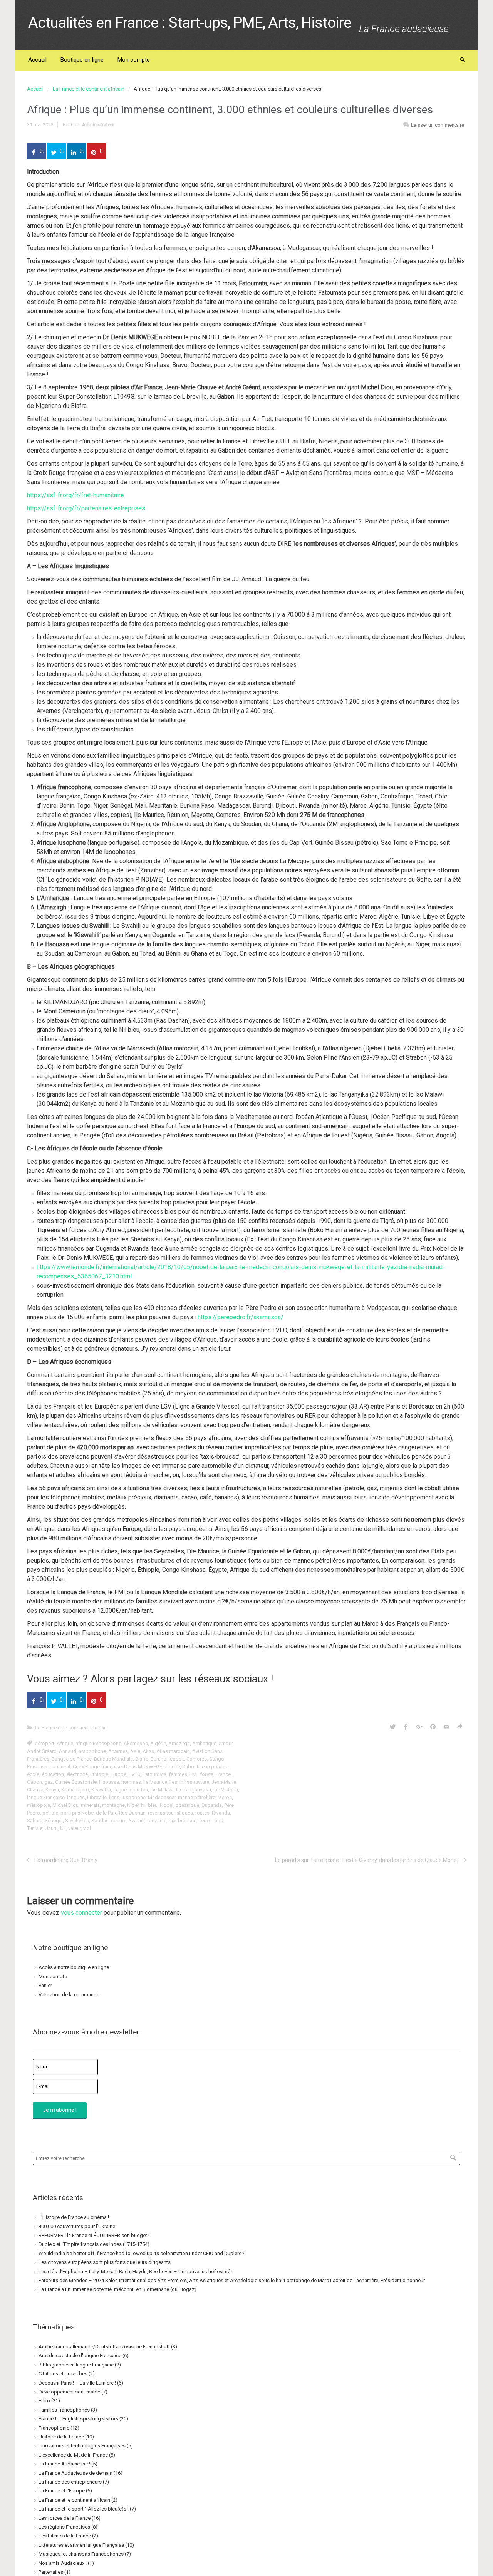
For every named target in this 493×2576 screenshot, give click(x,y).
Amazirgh (179, 1743)
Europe (118, 1774)
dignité (172, 1767)
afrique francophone (98, 1743)
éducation (53, 1774)
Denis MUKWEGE (143, 1767)
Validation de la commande (69, 1995)
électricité (77, 1774)
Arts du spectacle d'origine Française (80, 2355)
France (223, 1774)
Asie (135, 1751)
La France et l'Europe (62, 2491)
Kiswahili (101, 1790)
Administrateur (98, 125)
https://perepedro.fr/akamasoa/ (241, 1317)
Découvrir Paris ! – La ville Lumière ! (77, 2383)
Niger (133, 1805)
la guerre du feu (131, 1790)
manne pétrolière (197, 1797)
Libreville (97, 1797)
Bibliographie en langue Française (76, 2365)
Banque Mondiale (113, 1759)
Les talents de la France (65, 2536)
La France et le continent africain (89, 89)
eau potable (215, 1767)
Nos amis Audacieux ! (63, 2563)
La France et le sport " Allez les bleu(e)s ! (84, 2509)
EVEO (134, 1774)
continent (60, 1767)
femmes (178, 1774)
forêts (207, 1774)
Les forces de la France (65, 2518)
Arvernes (118, 1751)
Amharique (204, 1743)
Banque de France (72, 1759)
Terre (204, 1820)
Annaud (68, 1751)
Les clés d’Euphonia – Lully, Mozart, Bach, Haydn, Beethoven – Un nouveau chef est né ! (136, 2272)
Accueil (35, 89)
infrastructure (194, 1782)
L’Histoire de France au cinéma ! (74, 2217)
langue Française (46, 1797)
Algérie (158, 1743)
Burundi (159, 1759)
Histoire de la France (61, 2437)
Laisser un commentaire (438, 125)
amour (226, 1743)
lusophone (134, 1797)
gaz (49, 1782)
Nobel (167, 1805)
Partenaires (51, 2572)
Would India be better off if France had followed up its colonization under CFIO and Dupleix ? (142, 2253)
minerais (90, 1805)
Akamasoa (136, 1743)
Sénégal (54, 1820)
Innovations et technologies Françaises (82, 2446)
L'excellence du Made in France (73, 2455)
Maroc (225, 1797)
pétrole (50, 1813)
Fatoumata (154, 1774)
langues (76, 1797)
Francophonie (54, 2428)
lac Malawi (162, 1790)
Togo (218, 1820)
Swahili (137, 1820)
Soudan (100, 1820)
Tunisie (35, 1828)
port (65, 1813)
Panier (45, 1985)
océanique (187, 1805)
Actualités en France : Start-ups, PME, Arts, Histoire (190, 23)
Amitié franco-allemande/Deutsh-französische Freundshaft (104, 2347)
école (33, 1774)
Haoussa (109, 1782)
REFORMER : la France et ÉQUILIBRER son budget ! (94, 2235)
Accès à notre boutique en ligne (74, 1967)
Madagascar (162, 1797)
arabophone (92, 1751)
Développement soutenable (69, 2392)
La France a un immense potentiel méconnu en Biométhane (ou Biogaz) (117, 2289)
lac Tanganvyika (194, 1790)
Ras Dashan (132, 1813)
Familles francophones (64, 2410)
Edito (44, 2401)
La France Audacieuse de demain (75, 2473)
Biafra (142, 1759)
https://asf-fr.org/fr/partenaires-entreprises (86, 508)
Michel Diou (65, 1805)
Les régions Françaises (64, 2527)
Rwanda (221, 1813)
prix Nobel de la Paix (94, 1813)
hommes (131, 1782)
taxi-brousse (183, 1820)
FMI (194, 1774)
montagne (113, 1805)
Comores (197, 1759)
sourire (119, 1820)
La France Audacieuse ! (64, 2464)
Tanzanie (157, 1820)
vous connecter (81, 1913)
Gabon (34, 1782)
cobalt (177, 1759)
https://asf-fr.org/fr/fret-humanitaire (75, 495)
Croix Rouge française (97, 1767)
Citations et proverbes (63, 2374)
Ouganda (212, 1805)
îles (173, 1782)
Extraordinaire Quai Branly (66, 1860)
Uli (63, 1828)
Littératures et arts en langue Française (81, 2545)
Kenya (52, 1790)
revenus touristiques (170, 1813)
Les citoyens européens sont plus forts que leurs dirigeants (105, 2262)
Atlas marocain (173, 1751)
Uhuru (51, 1828)
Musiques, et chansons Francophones (81, 2554)
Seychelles (77, 1820)
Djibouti (191, 1767)
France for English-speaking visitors (78, 2419)
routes (202, 1813)
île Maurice (155, 1782)
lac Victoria (226, 1790)
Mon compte (53, 1976)
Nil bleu (149, 1805)
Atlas (148, 1751)
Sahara (35, 1820)
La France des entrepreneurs (70, 2482)
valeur (75, 1828)
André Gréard (42, 1751)
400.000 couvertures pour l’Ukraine (77, 2226)
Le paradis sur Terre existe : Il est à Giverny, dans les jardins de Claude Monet (367, 1860)
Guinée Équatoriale (76, 1782)
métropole (39, 1805)
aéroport (45, 1743)
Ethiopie (99, 1774)
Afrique (65, 1743)
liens (114, 1797)
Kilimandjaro (75, 1790)
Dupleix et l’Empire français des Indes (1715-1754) (94, 2244)
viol (87, 1828)
